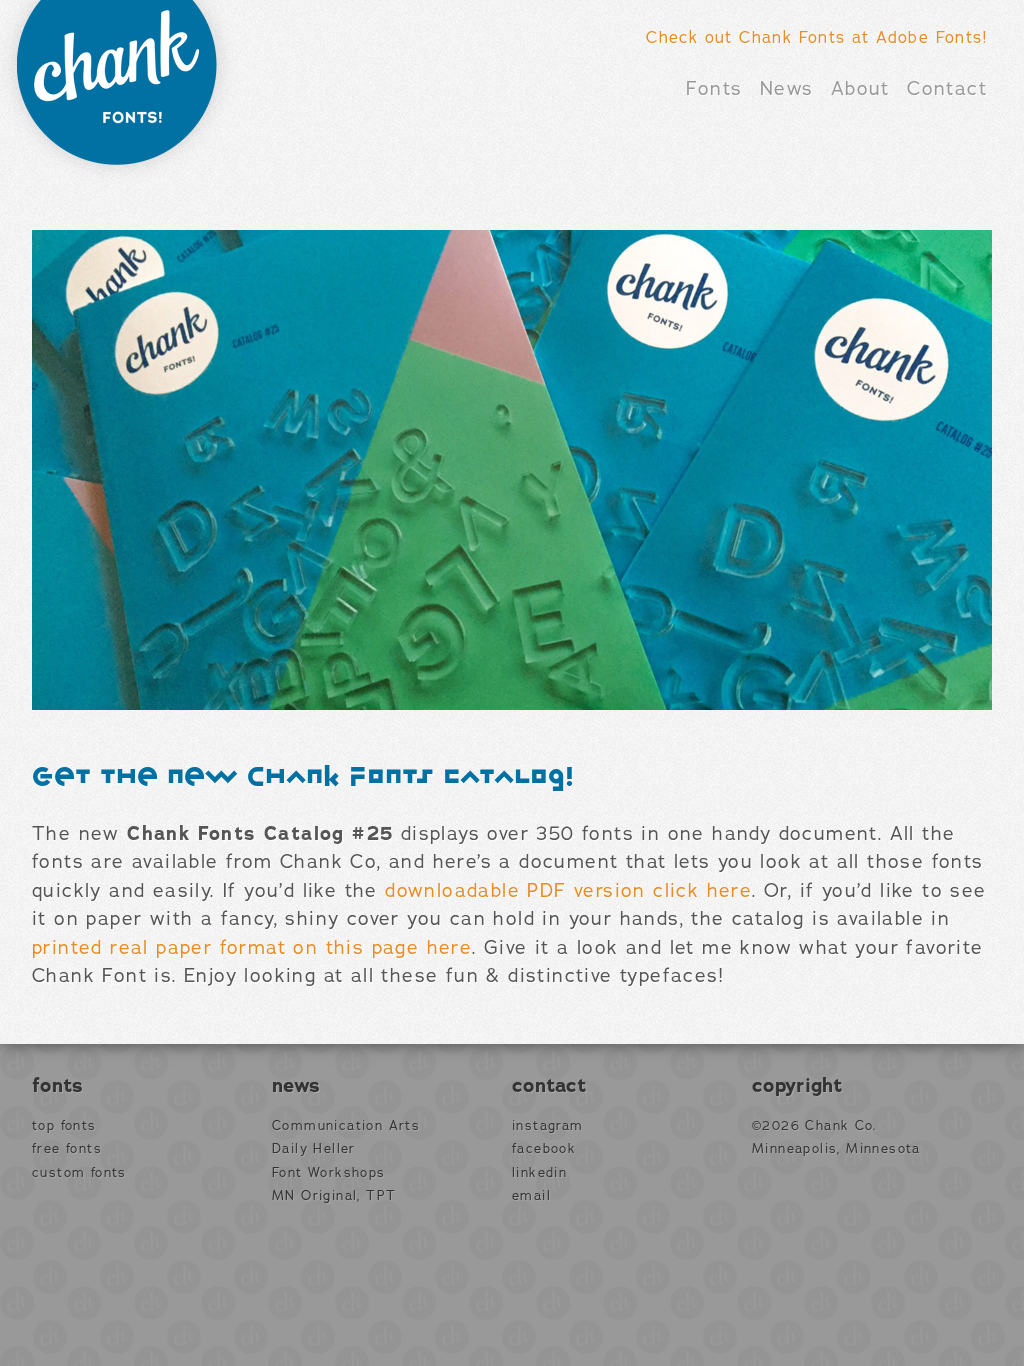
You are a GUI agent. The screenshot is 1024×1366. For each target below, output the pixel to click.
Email (531, 1196)
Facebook (544, 1149)
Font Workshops (329, 1173)
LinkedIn (539, 1173)
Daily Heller (314, 1149)
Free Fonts (67, 1149)
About (860, 89)
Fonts (714, 89)
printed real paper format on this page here (252, 948)
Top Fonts (64, 1126)
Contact (947, 89)
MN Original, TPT (334, 1196)
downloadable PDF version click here (568, 891)
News (787, 89)
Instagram (548, 1126)
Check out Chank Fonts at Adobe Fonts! (816, 38)
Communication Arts (346, 1126)
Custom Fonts (79, 1173)
